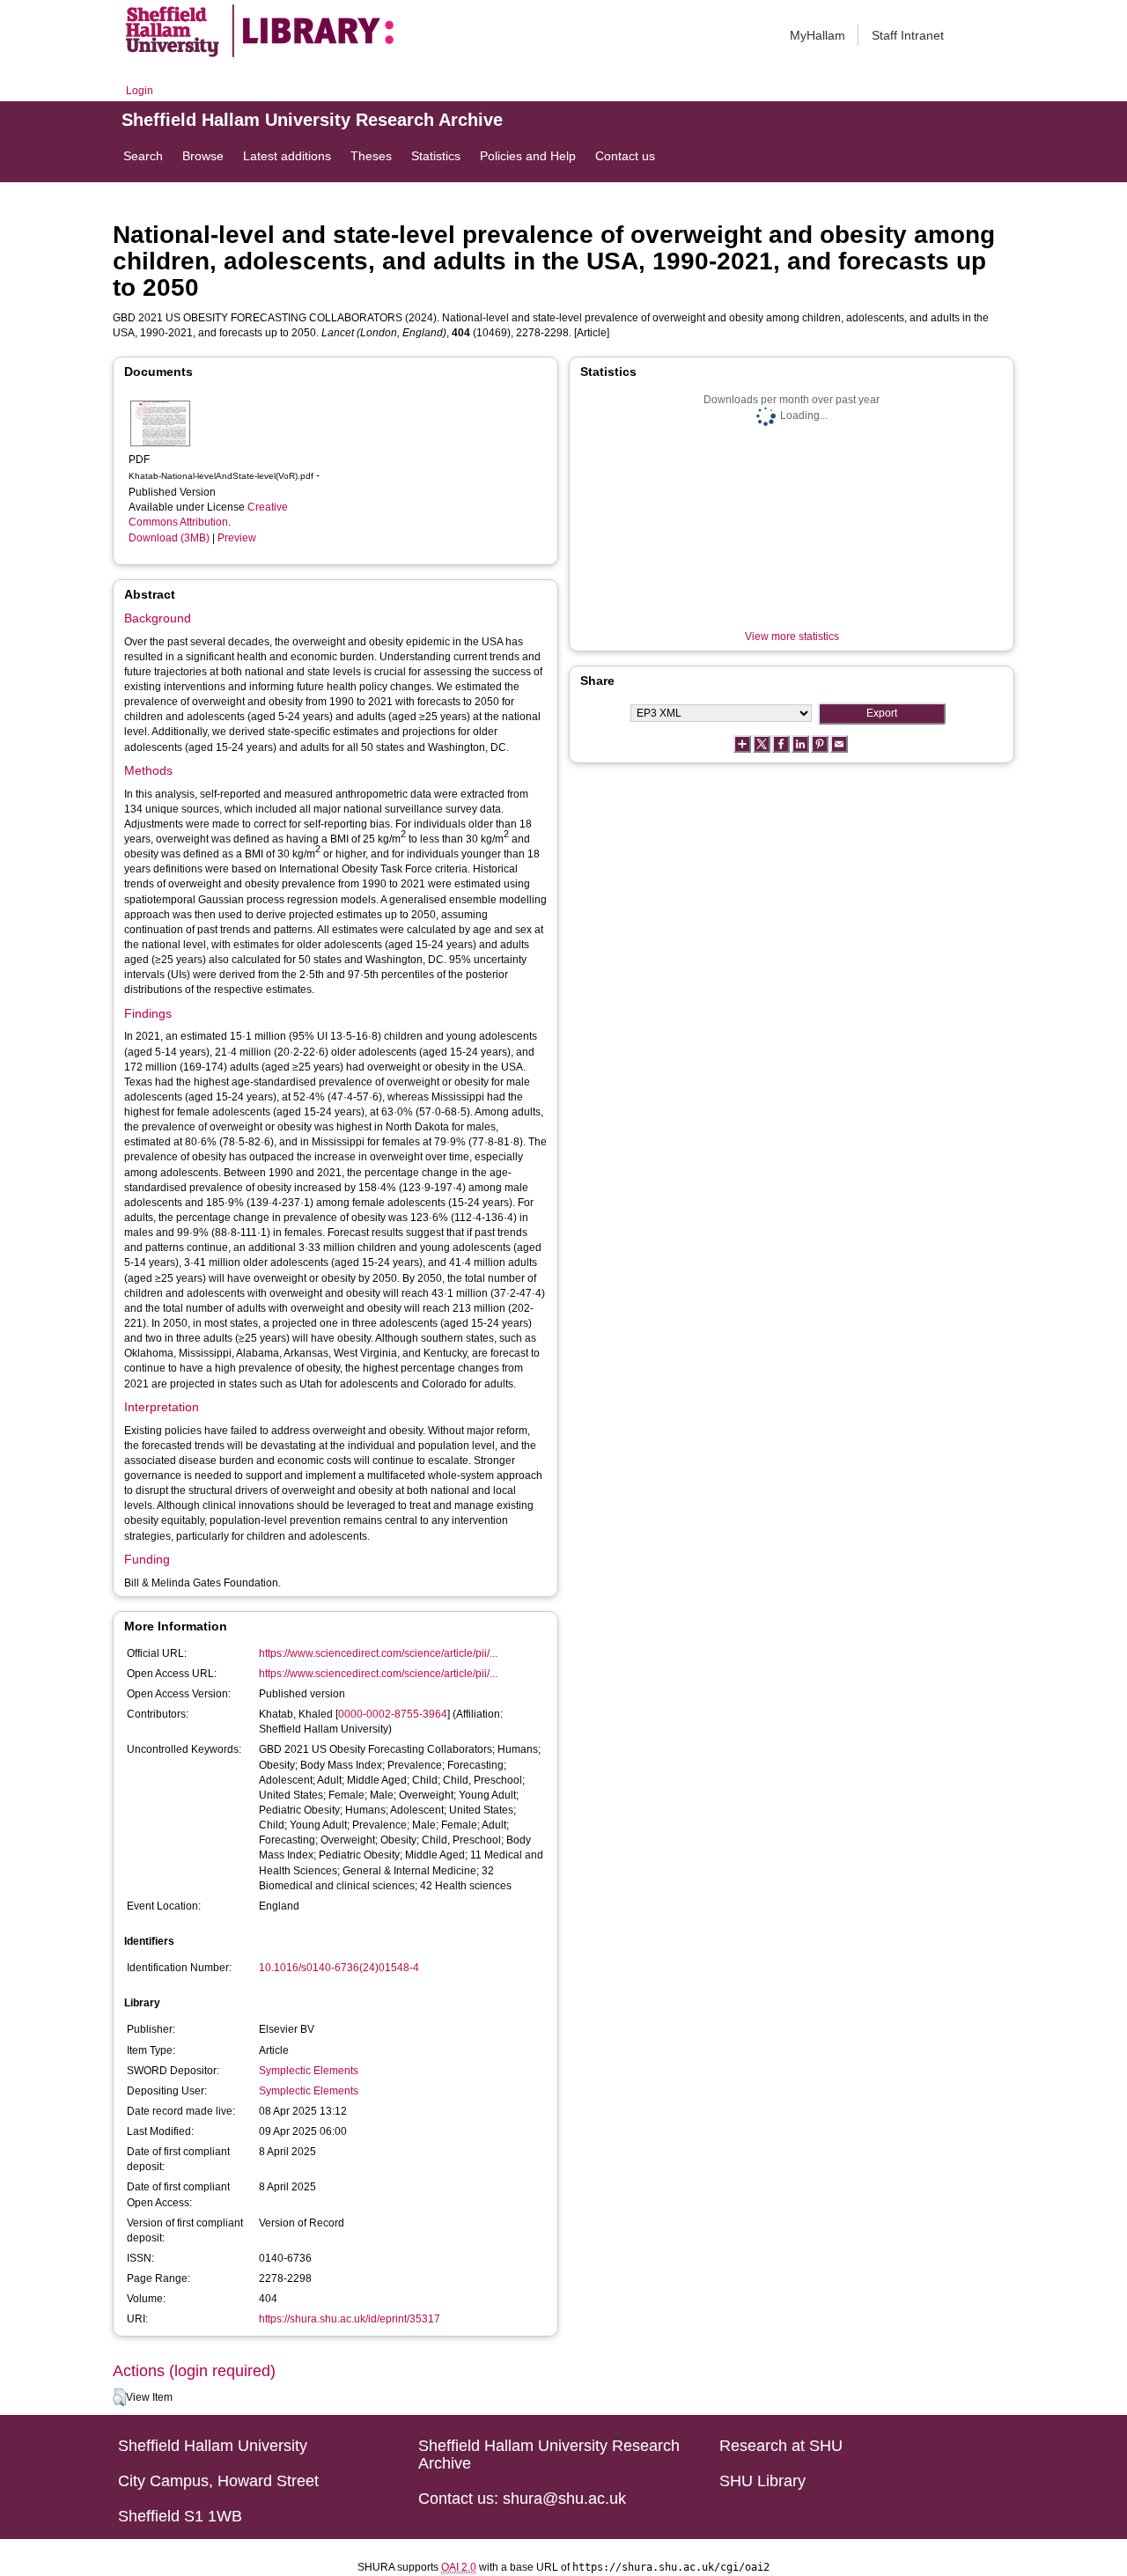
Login (140, 91)
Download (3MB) (169, 538)
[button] (119, 2397)
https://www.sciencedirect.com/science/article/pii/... (378, 1653)
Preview (237, 538)
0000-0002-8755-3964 (393, 1714)
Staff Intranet (908, 35)
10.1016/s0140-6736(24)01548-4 (339, 1968)
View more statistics (792, 637)
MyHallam (818, 35)
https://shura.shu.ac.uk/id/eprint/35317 (350, 2319)
